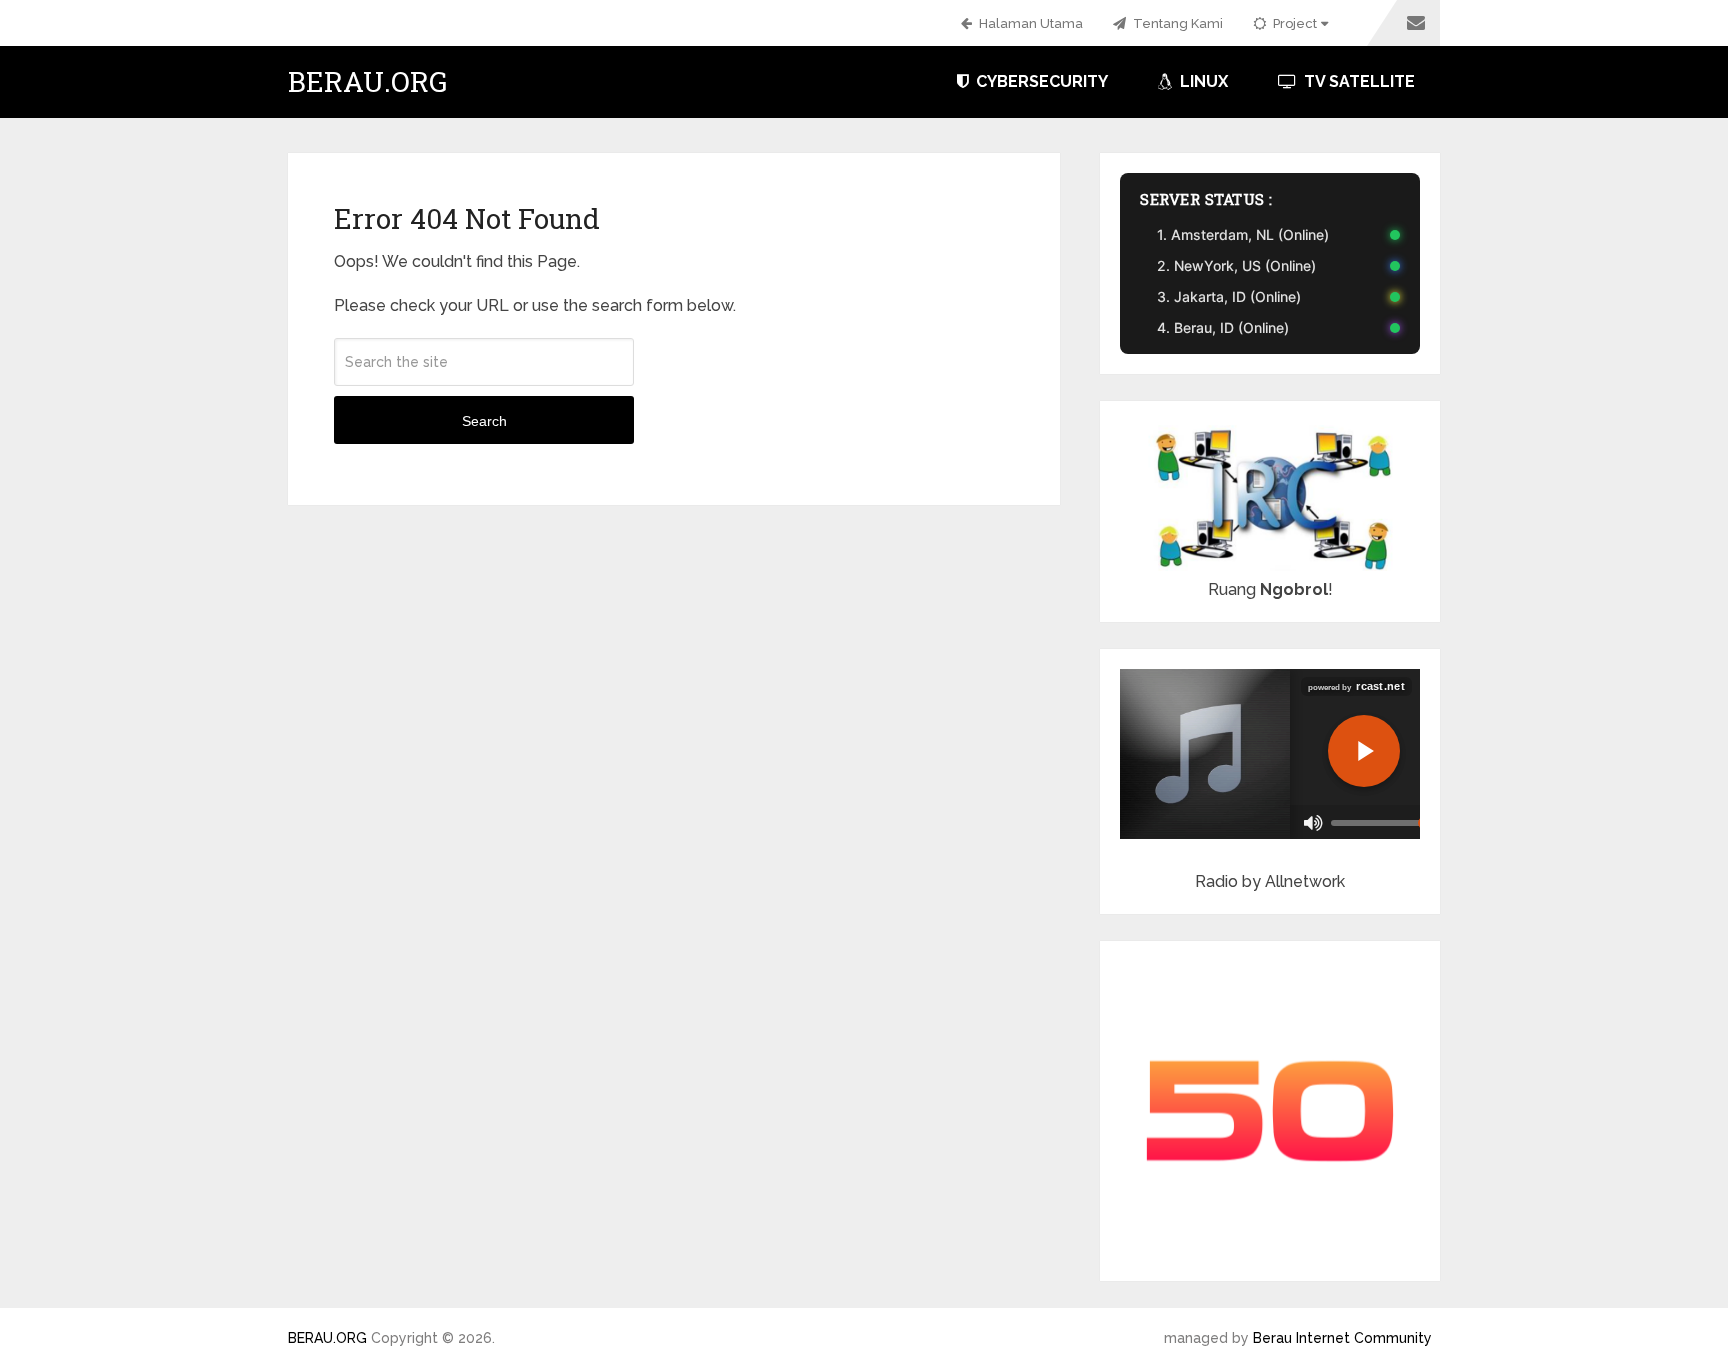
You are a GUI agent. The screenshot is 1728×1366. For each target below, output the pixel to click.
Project (1293, 23)
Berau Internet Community (1342, 1338)
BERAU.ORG (367, 82)
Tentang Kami (1176, 23)
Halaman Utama (1029, 23)
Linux (1202, 81)
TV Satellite (1357, 81)
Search (484, 421)
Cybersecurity (1040, 81)
